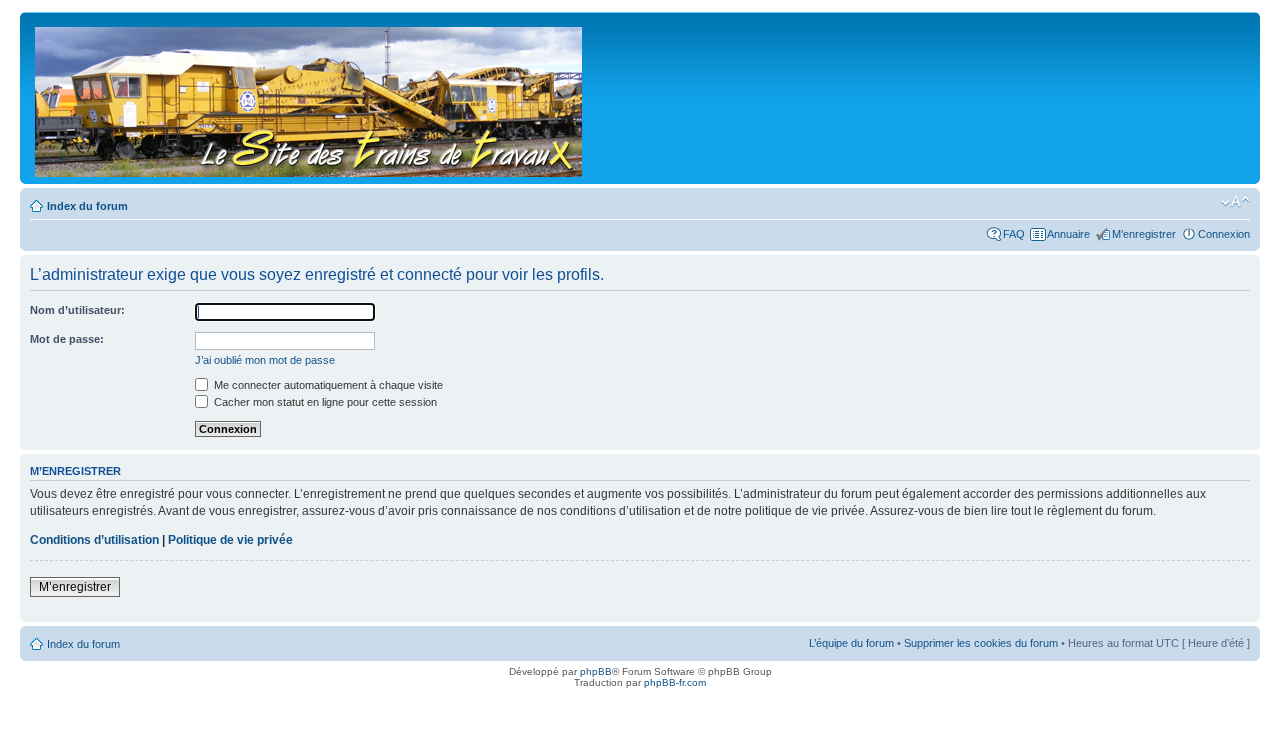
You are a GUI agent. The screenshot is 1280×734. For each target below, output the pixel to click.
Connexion (1224, 234)
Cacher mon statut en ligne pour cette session (324, 402)
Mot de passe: (67, 339)
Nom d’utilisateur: (77, 310)
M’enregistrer (1144, 234)
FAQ (1014, 234)
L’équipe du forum (851, 643)
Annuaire (1068, 234)
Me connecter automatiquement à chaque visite (327, 385)
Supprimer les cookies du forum (981, 643)
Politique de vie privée (230, 540)
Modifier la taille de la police (1235, 202)
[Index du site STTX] (310, 98)
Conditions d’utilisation (94, 540)
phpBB (596, 671)
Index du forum (87, 206)
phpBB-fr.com (675, 682)
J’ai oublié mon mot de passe (265, 360)
